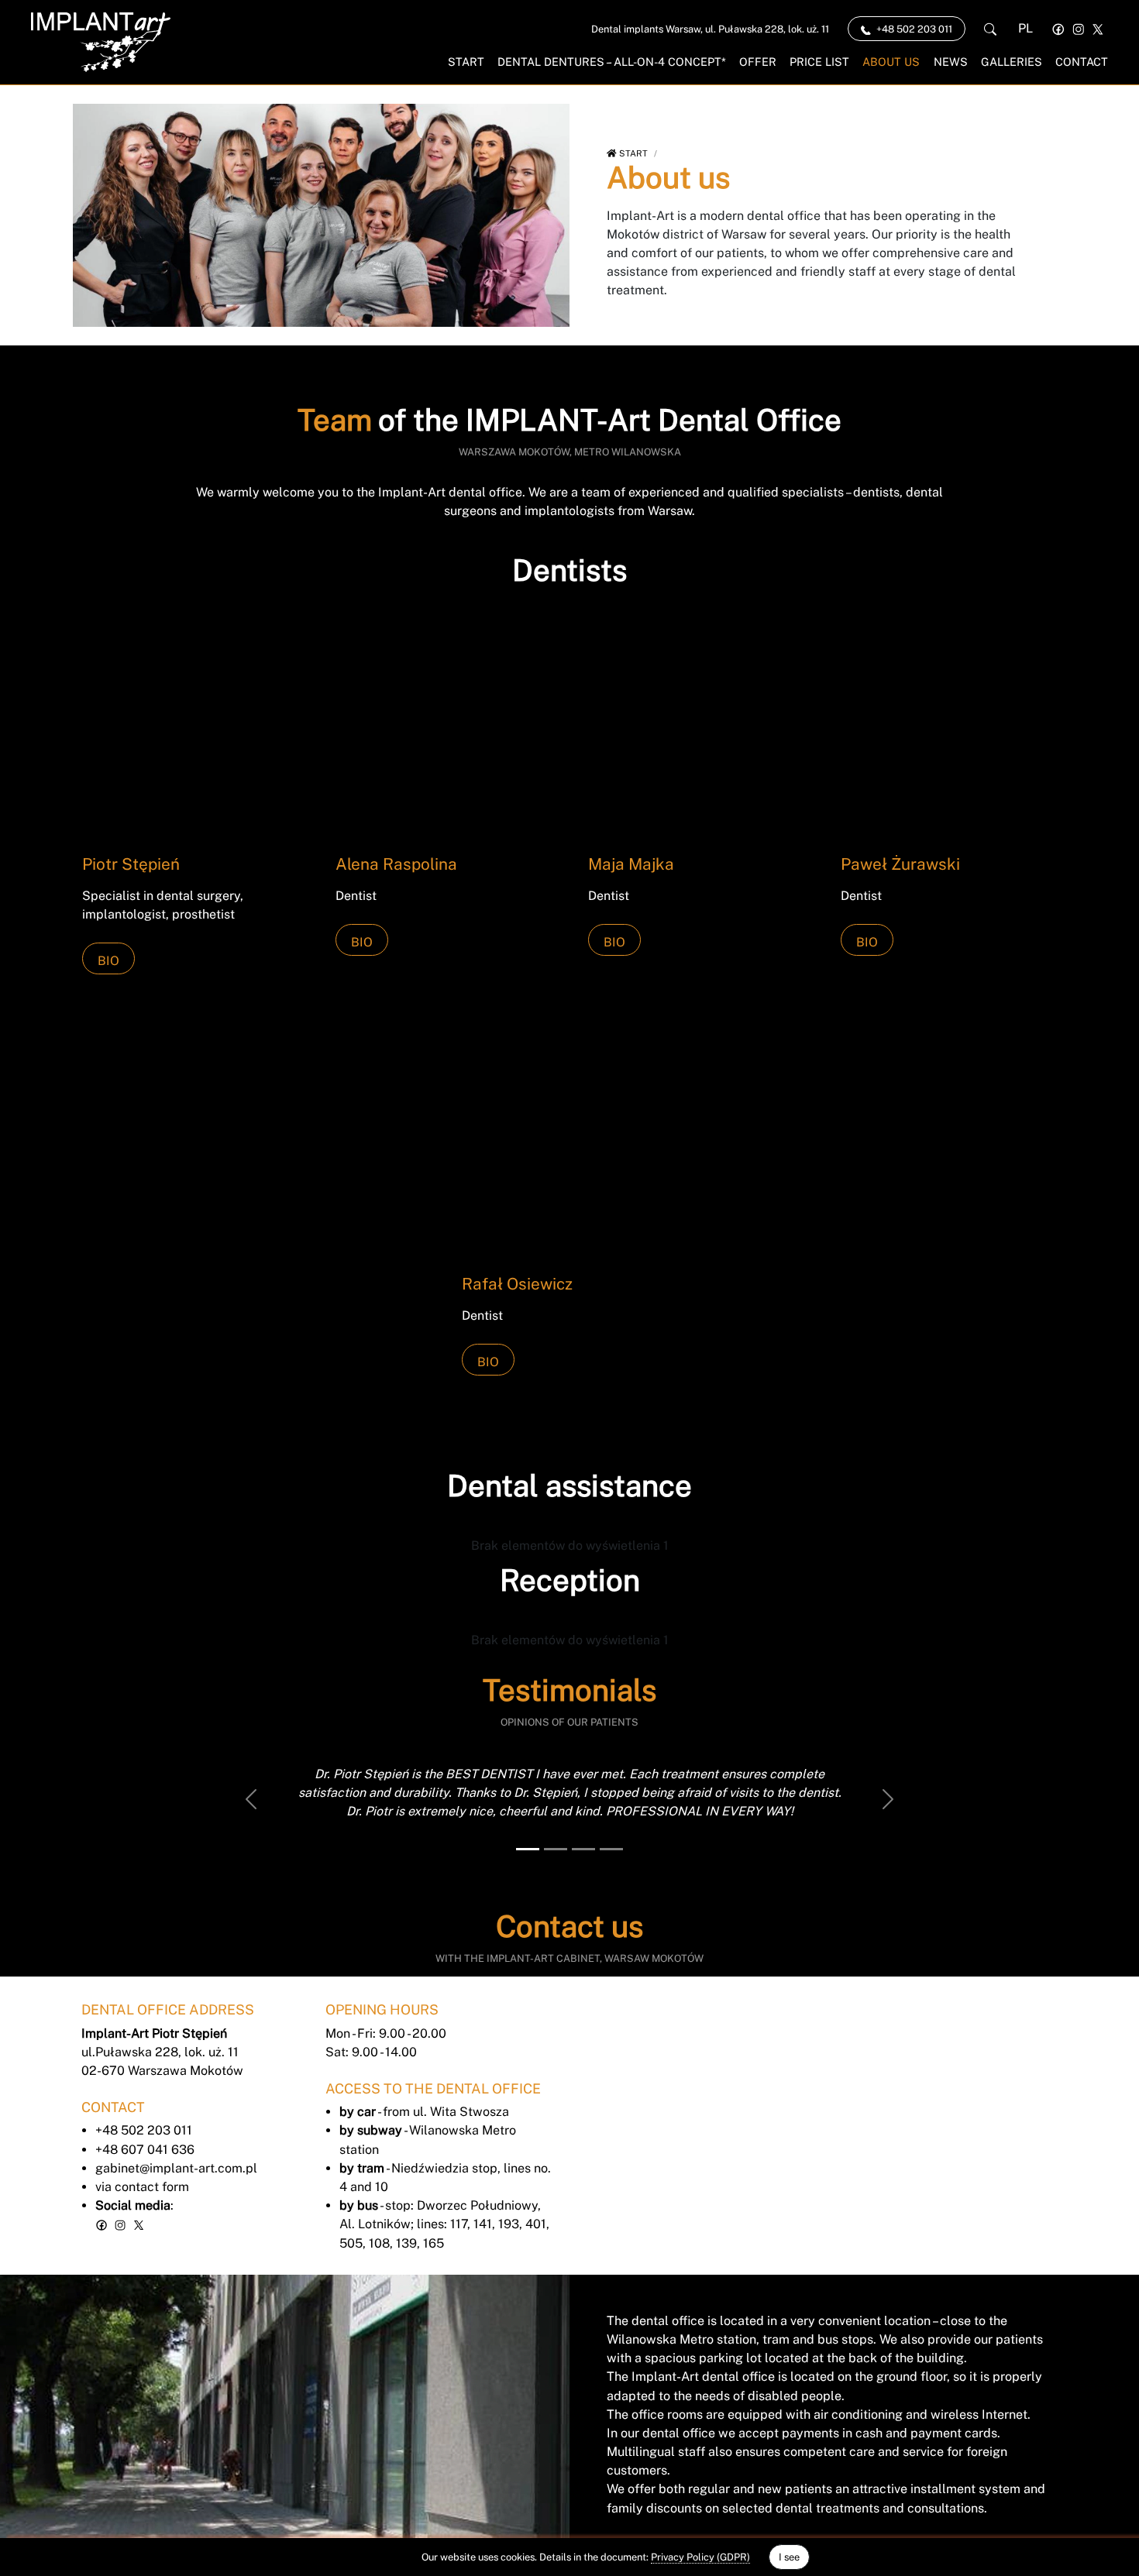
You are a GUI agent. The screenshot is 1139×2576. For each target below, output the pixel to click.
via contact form (142, 2187)
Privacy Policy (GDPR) (700, 2557)
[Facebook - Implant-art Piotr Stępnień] (1058, 28)
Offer (758, 62)
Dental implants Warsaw (710, 29)
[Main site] (101, 42)
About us (891, 62)
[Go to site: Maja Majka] (696, 728)
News (951, 62)
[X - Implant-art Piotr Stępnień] (1098, 28)
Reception (570, 1580)
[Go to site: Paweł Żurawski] (948, 728)
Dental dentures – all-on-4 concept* (612, 62)
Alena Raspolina (396, 864)
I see (789, 2557)
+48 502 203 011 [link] (913, 29)
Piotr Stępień (131, 864)
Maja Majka (631, 864)
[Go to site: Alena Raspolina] (443, 728)
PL (1025, 28)
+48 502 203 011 (144, 2130)
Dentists (569, 570)
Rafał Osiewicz (517, 1284)
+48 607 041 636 (145, 2150)
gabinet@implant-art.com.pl (176, 2168)
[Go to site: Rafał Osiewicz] (569, 1149)
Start (466, 62)
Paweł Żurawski (900, 864)
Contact (1082, 62)
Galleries (1012, 62)
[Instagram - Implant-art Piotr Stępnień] (1079, 28)
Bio (108, 961)
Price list (819, 62)
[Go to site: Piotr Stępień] (190, 728)
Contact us (569, 1927)
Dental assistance (569, 1486)
